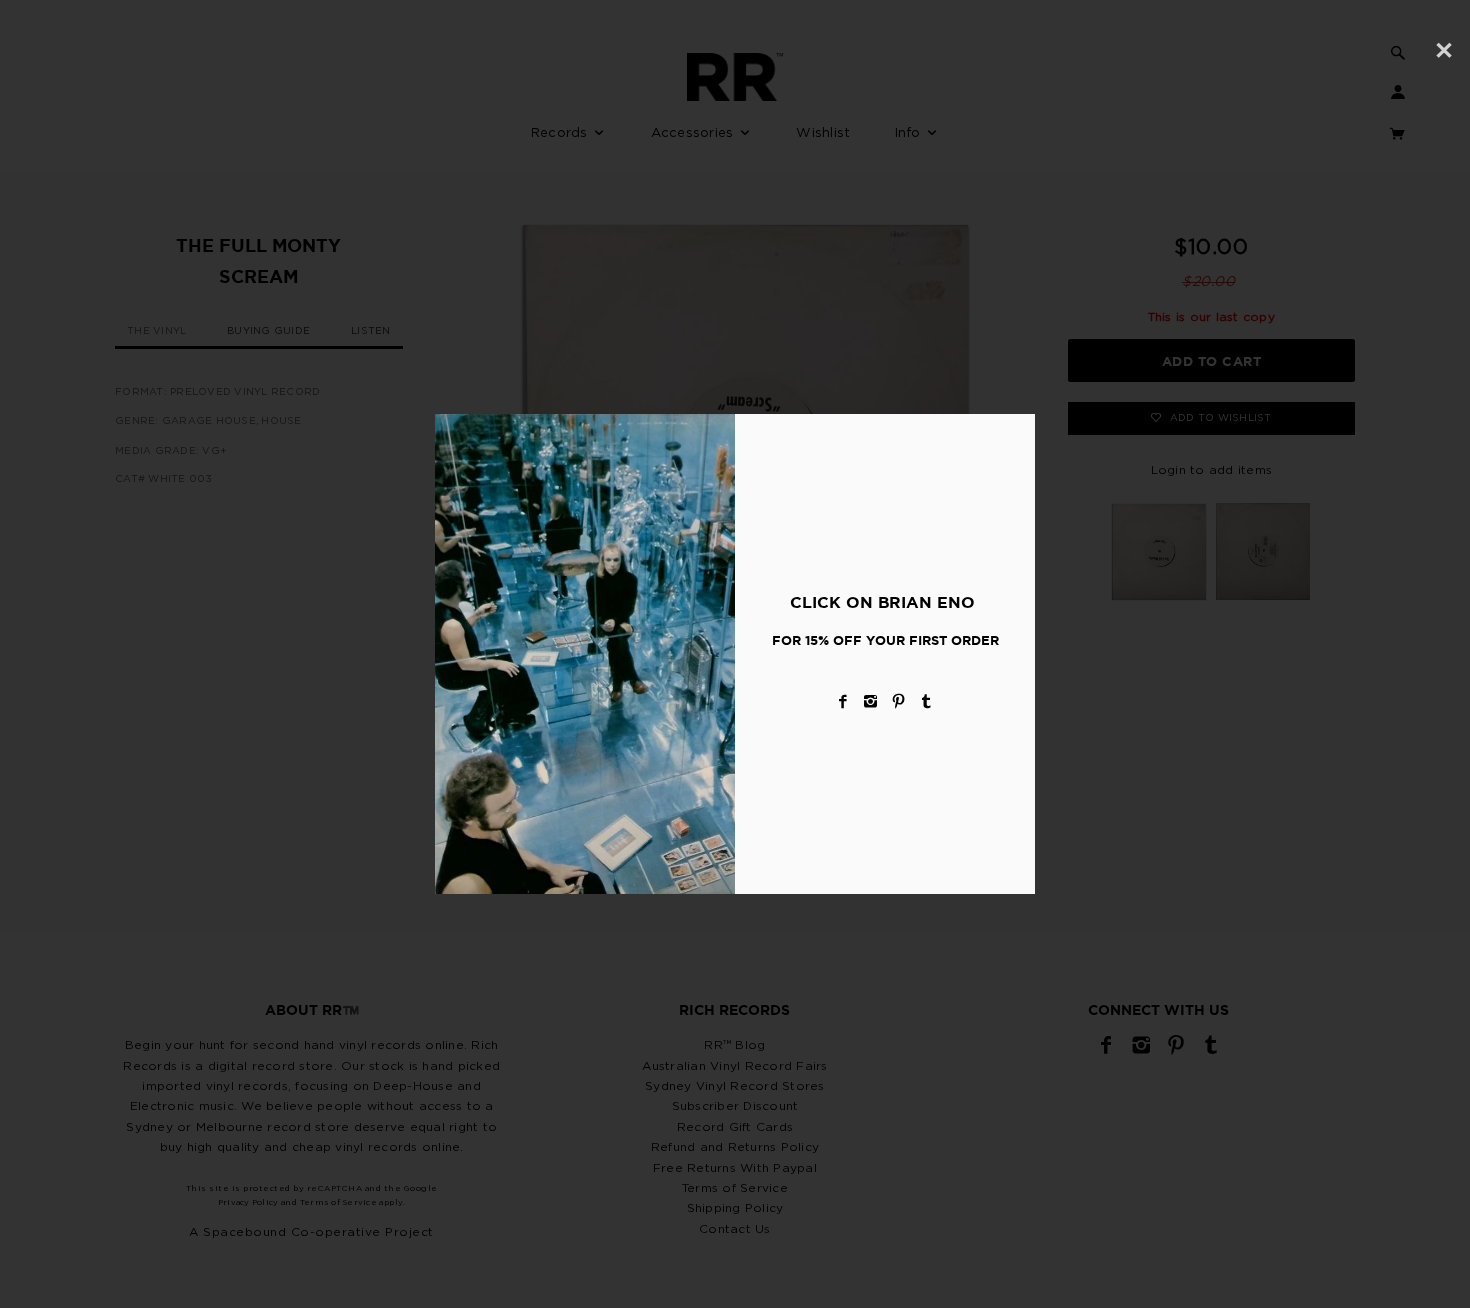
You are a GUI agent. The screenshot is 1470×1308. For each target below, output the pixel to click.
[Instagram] (871, 701)
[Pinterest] (899, 701)
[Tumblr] (927, 701)
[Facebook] (843, 701)
